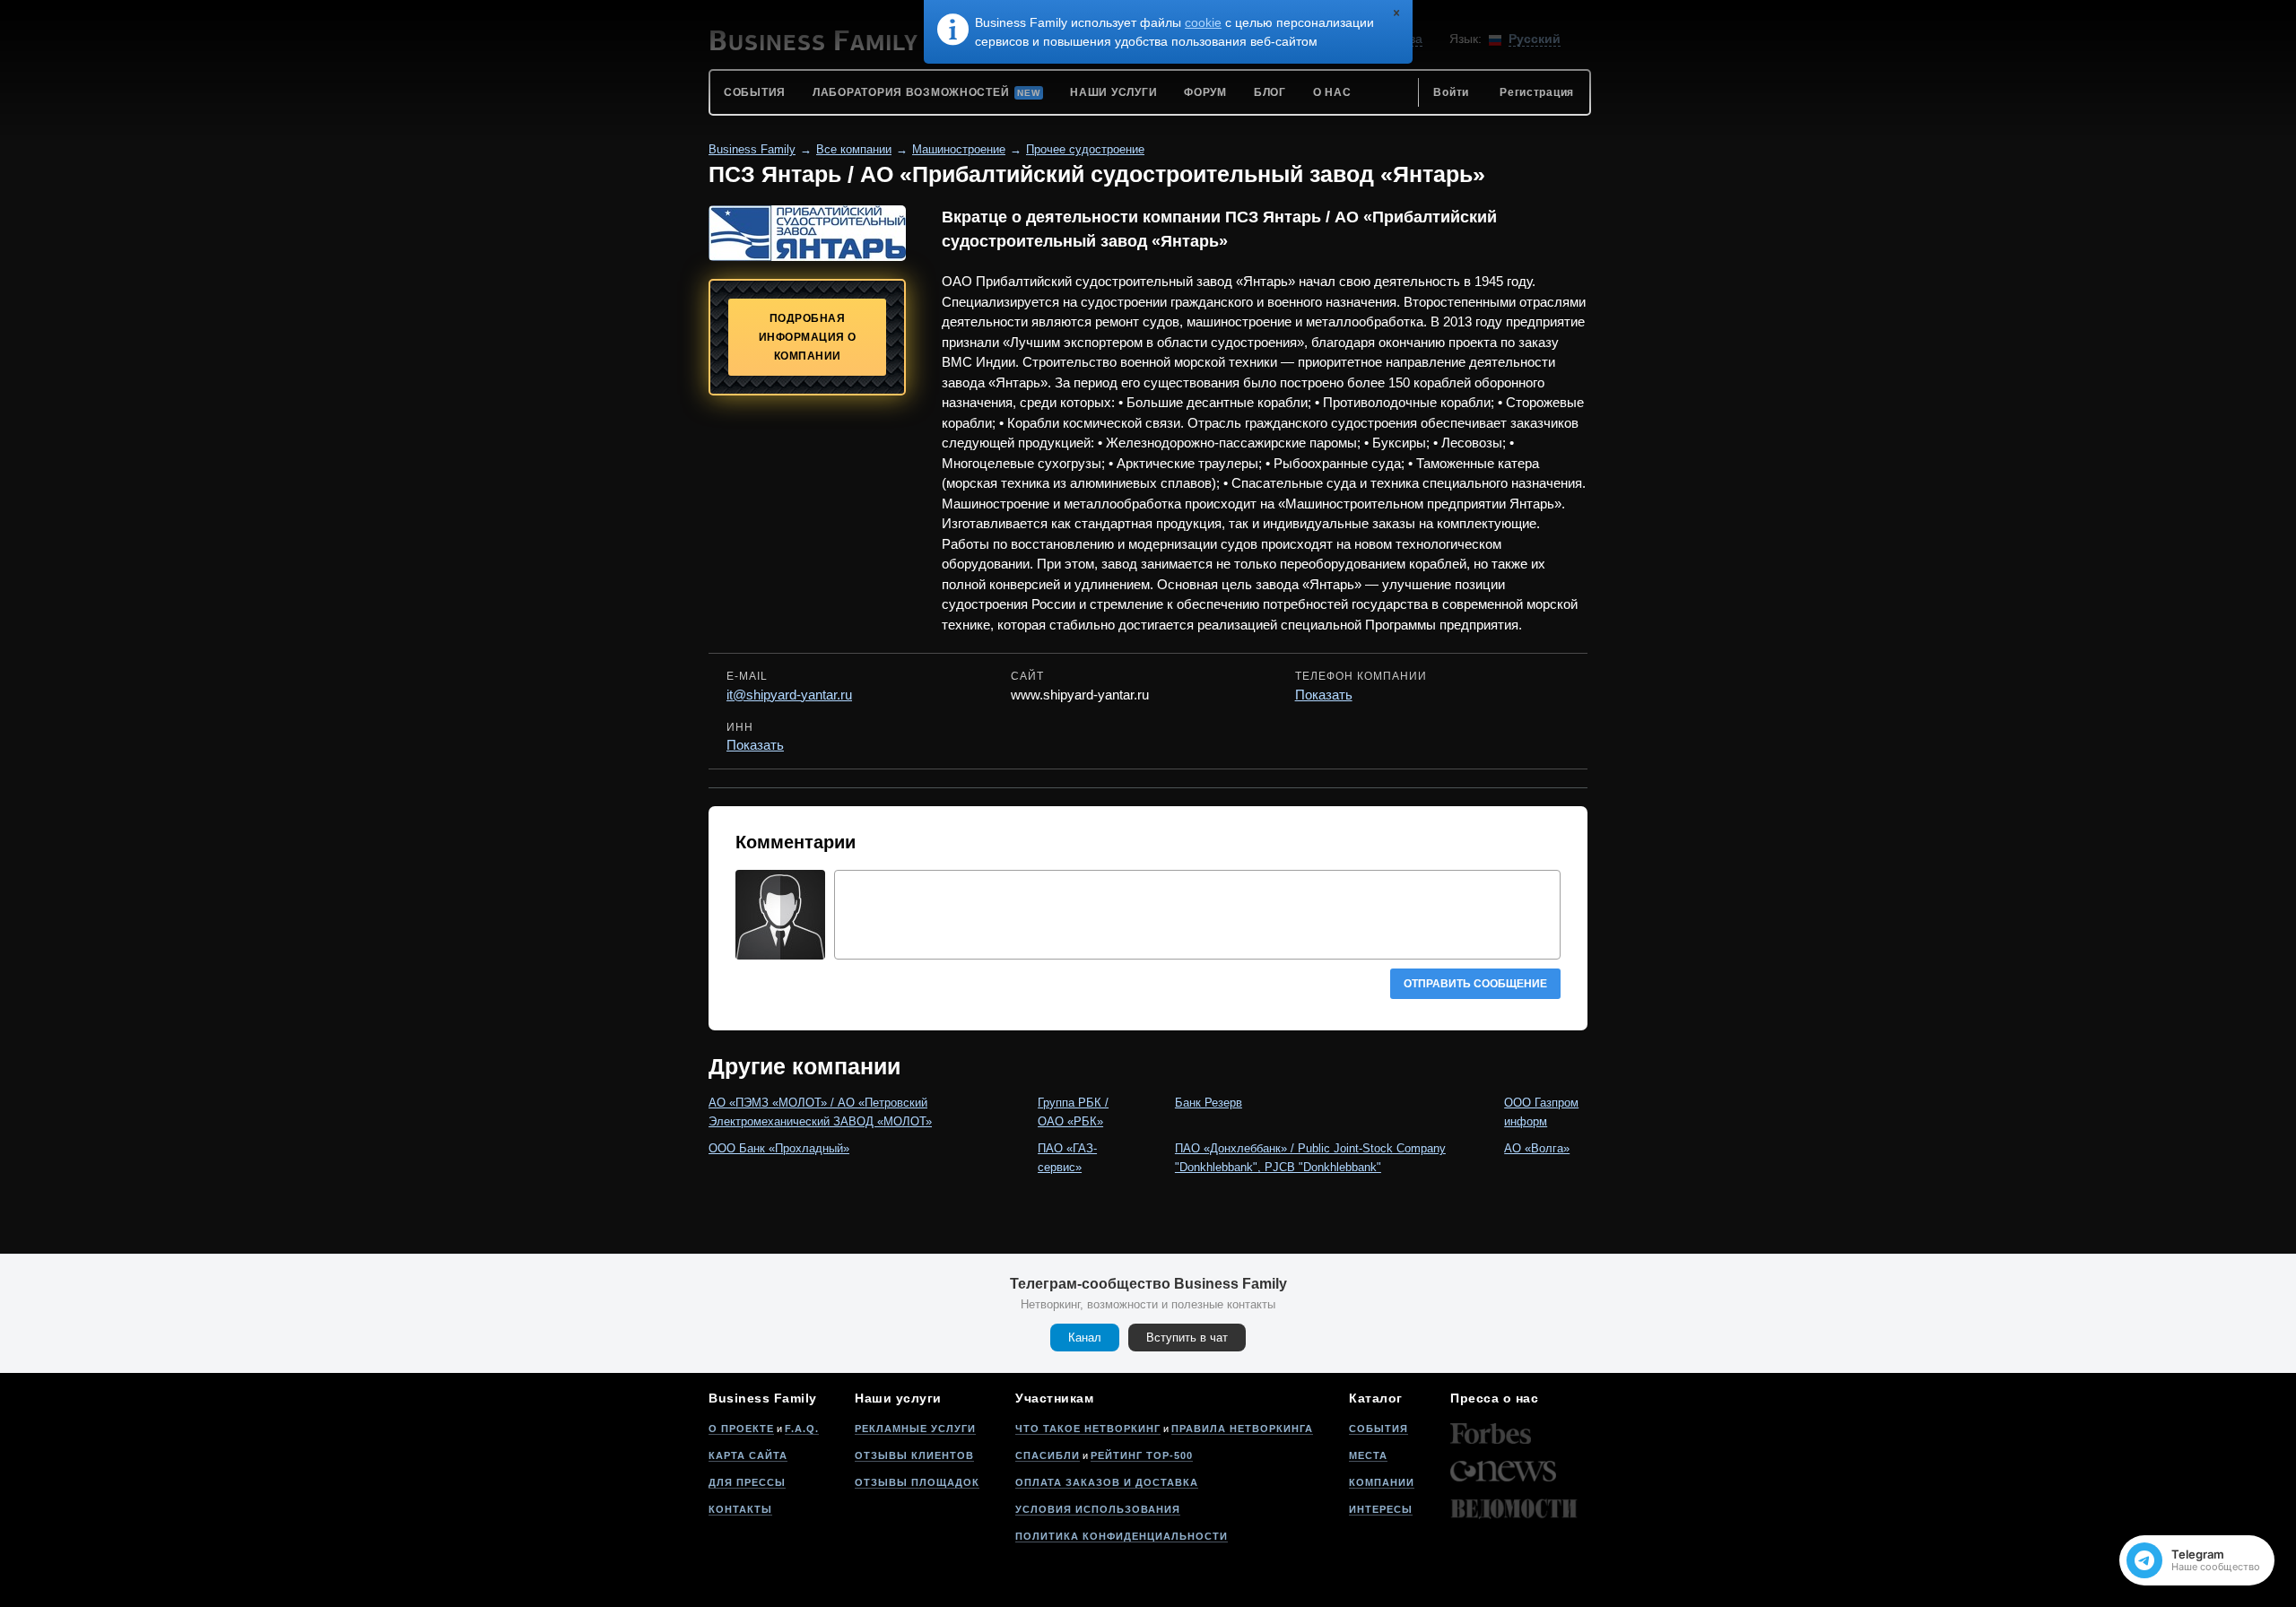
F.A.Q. (802, 1429)
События (1378, 1429)
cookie (1203, 22)
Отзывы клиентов (914, 1455)
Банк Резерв (1209, 1103)
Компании (1382, 1482)
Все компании (854, 149)
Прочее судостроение (1085, 149)
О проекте (741, 1429)
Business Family (752, 149)
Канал (1085, 1338)
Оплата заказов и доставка (1107, 1482)
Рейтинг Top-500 (1142, 1455)
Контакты (740, 1509)
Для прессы (747, 1482)
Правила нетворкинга (1242, 1429)
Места (1368, 1455)
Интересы (1381, 1509)
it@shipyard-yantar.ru (789, 695)
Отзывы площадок (917, 1482)
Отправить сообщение (1475, 984)
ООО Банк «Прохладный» (779, 1148)
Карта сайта (748, 1455)
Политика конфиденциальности (1122, 1536)
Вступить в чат (1187, 1338)
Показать (1324, 695)
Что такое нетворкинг (1088, 1429)
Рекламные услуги (915, 1429)
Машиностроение (959, 149)
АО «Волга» (1537, 1148)
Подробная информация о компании (808, 337)
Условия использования (1098, 1509)
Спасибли (1048, 1455)
